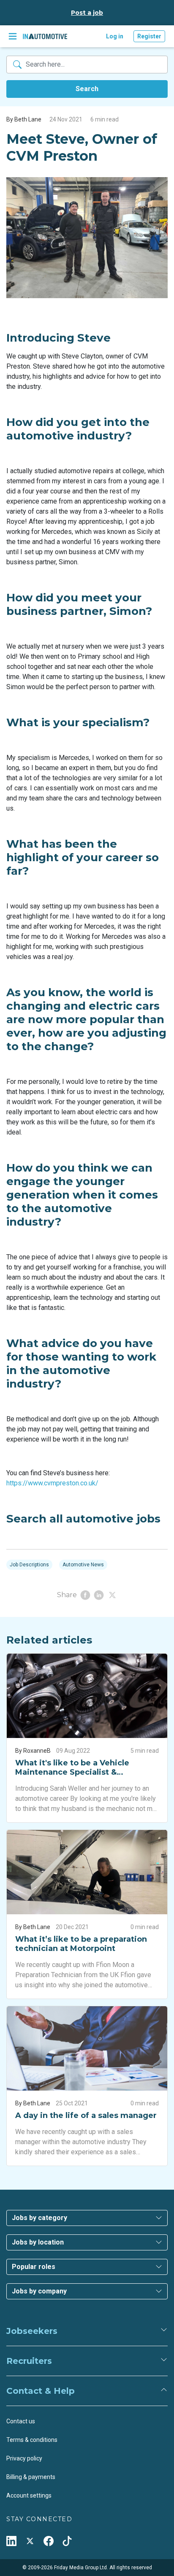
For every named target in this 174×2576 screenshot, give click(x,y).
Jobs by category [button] (39, 2218)
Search (87, 89)
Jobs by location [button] (38, 2242)
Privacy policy (24, 2458)
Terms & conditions (32, 2440)
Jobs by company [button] (39, 2291)
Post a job (87, 13)
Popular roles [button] (34, 2267)
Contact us (21, 2421)
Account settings (29, 2495)
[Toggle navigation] (13, 36)
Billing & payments (31, 2477)
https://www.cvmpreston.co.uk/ (52, 1483)
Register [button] (149, 36)
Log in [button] (115, 36)
